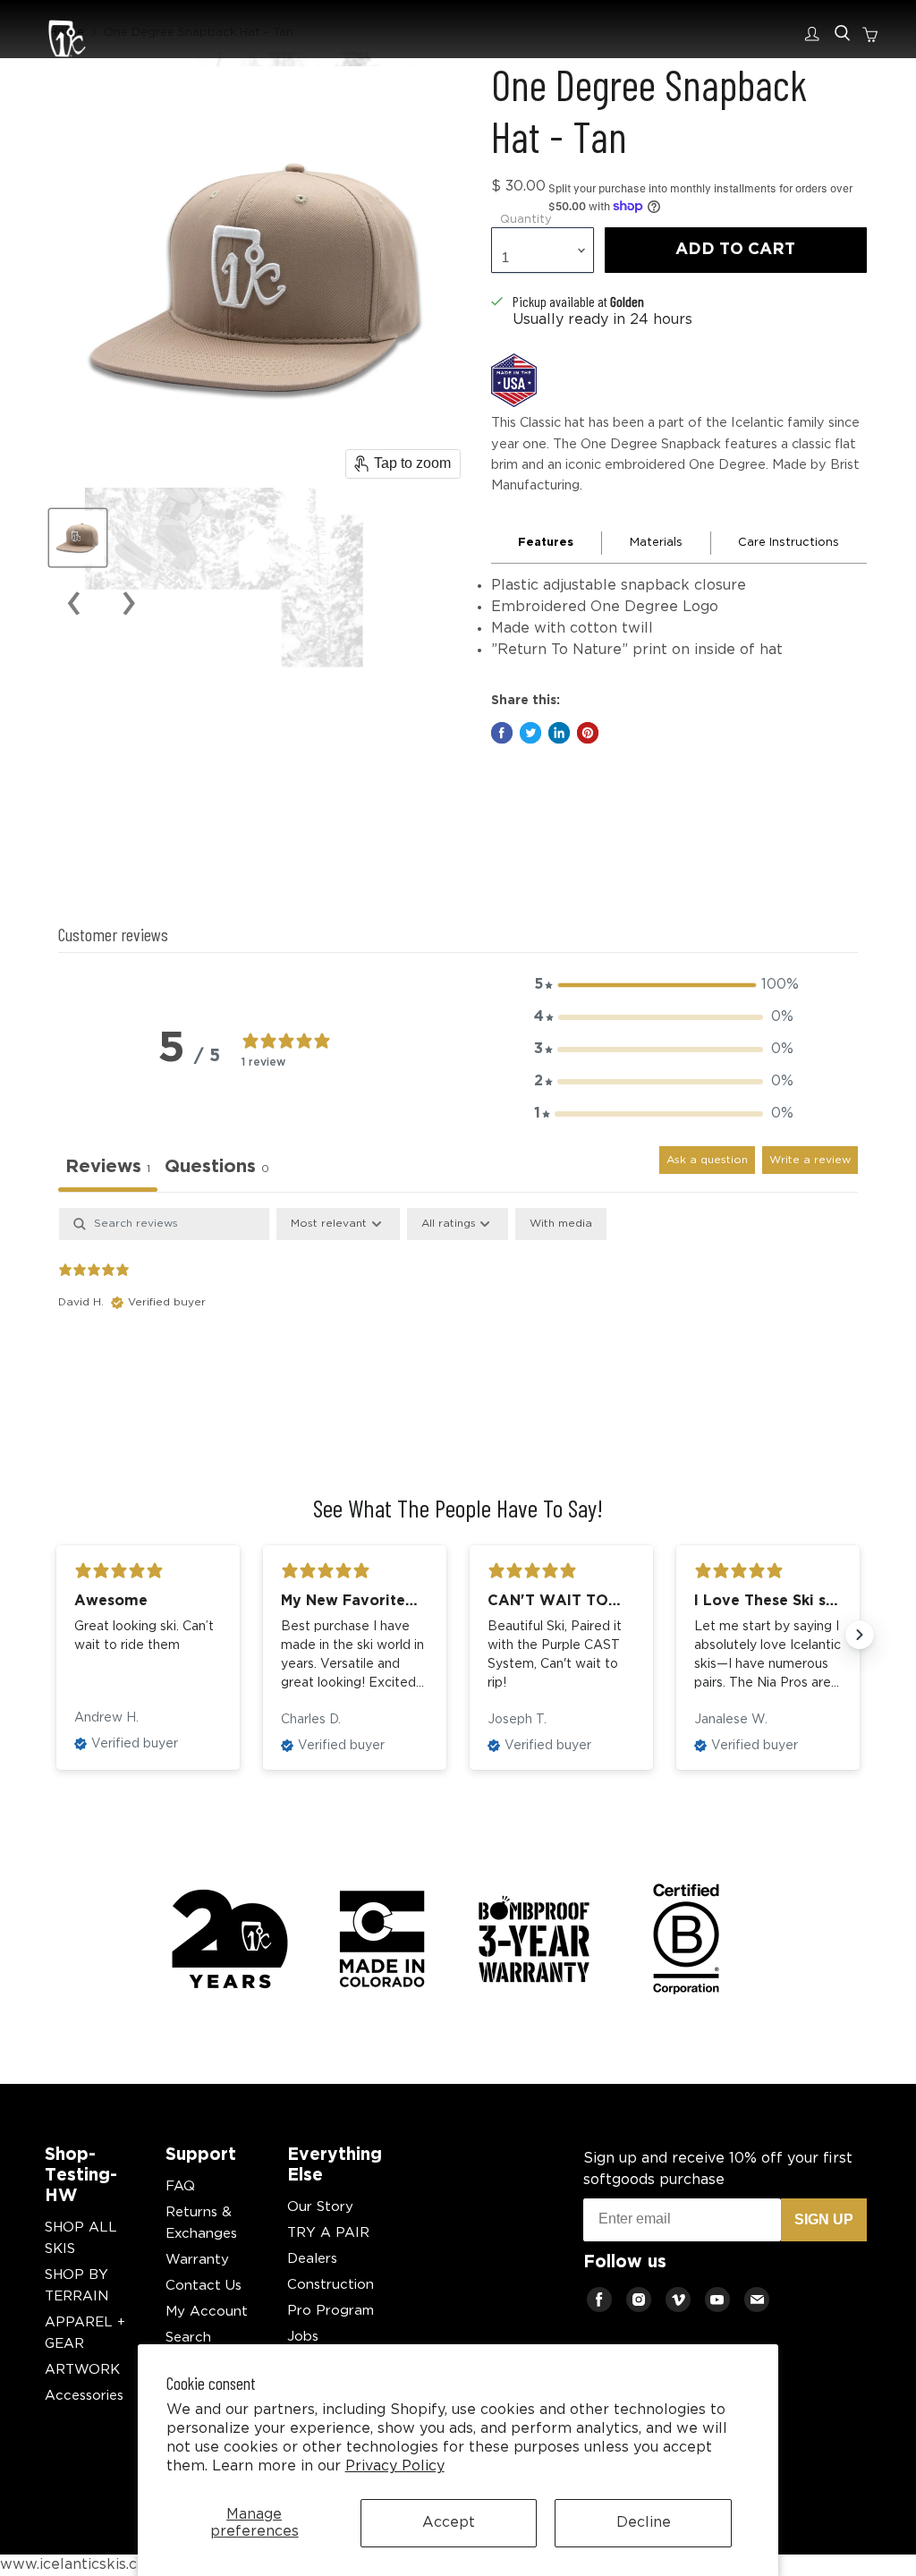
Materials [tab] (656, 543)
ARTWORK (82, 2370)
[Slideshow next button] (860, 1635)
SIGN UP (824, 2219)
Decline (644, 2523)
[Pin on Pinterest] (588, 733)
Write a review (810, 1160)
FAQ (180, 2186)
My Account (207, 2312)
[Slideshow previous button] (56, 1635)
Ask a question (707, 1160)
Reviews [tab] (108, 1167)
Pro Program (331, 2311)
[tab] (217, 1169)
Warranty (197, 2260)
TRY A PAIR (328, 2233)
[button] (664, 985)
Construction (331, 2285)
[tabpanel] (458, 1322)
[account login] (816, 34)
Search (188, 2338)
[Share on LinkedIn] (559, 733)
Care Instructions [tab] (789, 543)
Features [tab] (546, 543)
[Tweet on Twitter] (530, 733)
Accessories (84, 2396)
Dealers (312, 2259)
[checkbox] (561, 1224)
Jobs (303, 2337)
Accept (449, 2523)
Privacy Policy (395, 2466)
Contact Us (204, 2286)
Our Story (320, 2207)
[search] (842, 34)
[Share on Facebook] (502, 733)
